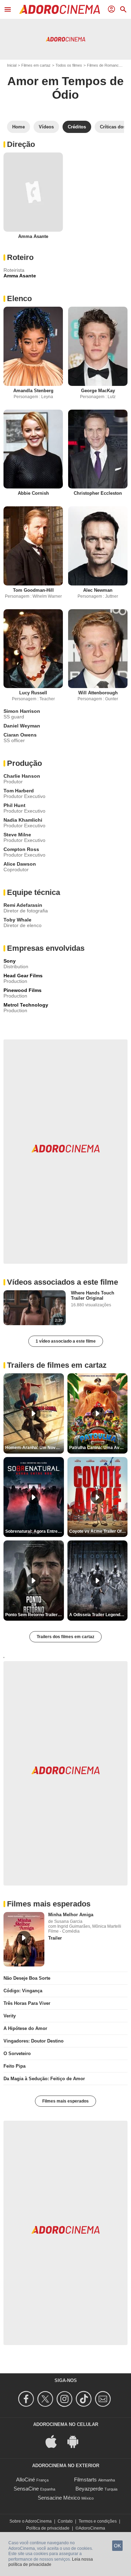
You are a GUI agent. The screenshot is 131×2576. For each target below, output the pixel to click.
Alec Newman (98, 590)
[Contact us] (104, 2399)
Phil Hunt (14, 805)
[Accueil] (59, 9)
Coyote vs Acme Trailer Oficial (99, 1531)
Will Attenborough (98, 693)
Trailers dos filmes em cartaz (65, 1637)
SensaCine (26, 2489)
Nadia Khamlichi (23, 820)
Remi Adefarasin (23, 905)
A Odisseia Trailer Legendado (98, 1615)
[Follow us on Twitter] (46, 2399)
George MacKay (98, 391)
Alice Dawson (20, 864)
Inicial (12, 65)
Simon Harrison (22, 711)
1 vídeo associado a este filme (66, 1341)
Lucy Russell (33, 693)
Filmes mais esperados (65, 2101)
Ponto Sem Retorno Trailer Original (35, 1615)
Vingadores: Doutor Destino (34, 2041)
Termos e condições (98, 2521)
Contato (65, 2521)
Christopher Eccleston (98, 493)
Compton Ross (21, 849)
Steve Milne (17, 835)
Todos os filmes (69, 65)
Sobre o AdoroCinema (31, 2521)
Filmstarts (85, 2480)
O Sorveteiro (17, 2054)
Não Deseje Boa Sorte (27, 1978)
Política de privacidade (48, 2528)
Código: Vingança (23, 1991)
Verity (10, 2016)
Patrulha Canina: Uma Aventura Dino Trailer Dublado (99, 1448)
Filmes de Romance (104, 65)
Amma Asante (33, 236)
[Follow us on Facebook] (27, 2399)
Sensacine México (59, 2498)
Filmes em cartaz (36, 65)
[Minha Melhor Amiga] (24, 1939)
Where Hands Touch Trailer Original (93, 1296)
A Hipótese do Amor (25, 2028)
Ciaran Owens (20, 735)
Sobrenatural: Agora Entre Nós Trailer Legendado (35, 1531)
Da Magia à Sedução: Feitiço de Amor (44, 2079)
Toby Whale (17, 920)
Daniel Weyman (22, 726)
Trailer (55, 1938)
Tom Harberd (19, 791)
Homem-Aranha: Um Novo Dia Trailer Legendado (35, 1448)
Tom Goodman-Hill (33, 590)
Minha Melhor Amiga (71, 1915)
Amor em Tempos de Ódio (65, 88)
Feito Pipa (14, 2066)
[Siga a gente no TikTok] (85, 2399)
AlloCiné (26, 2480)
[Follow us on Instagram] (65, 2399)
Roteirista (14, 270)
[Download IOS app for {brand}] (55, 2441)
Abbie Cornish (33, 493)
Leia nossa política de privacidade (51, 2562)
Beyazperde (89, 2489)
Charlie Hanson (22, 776)
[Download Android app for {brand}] (77, 2441)
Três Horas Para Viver (27, 2003)
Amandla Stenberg (33, 391)
